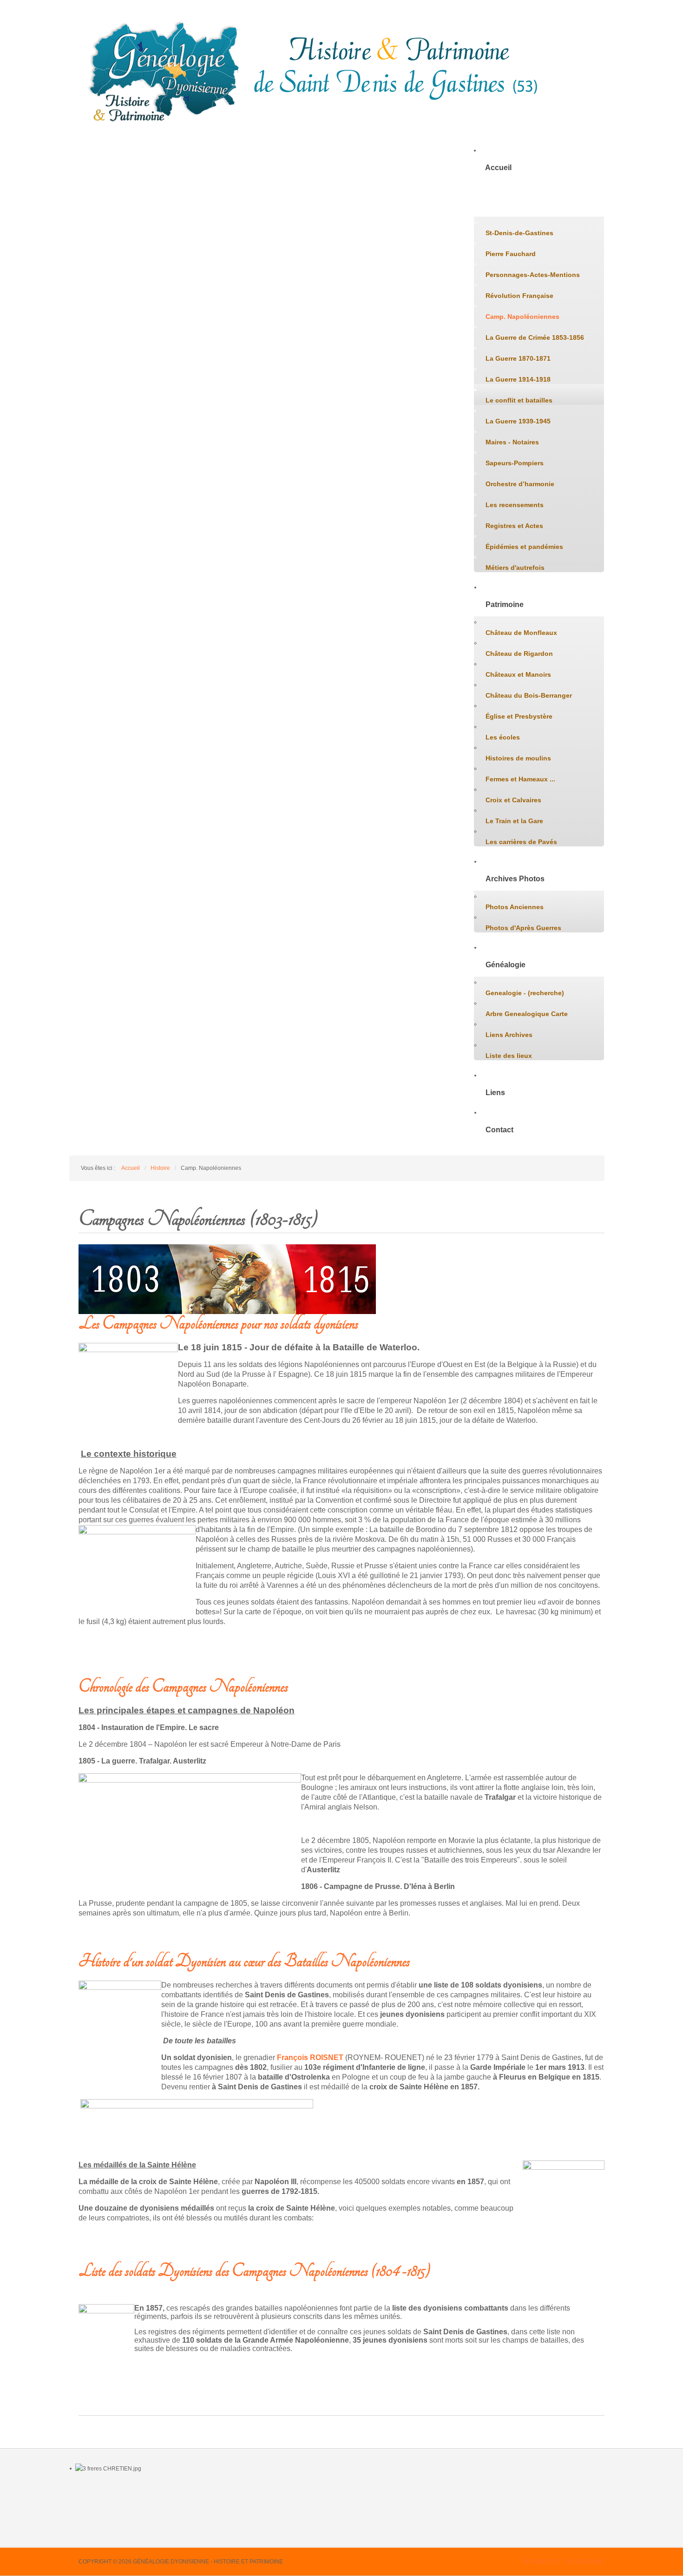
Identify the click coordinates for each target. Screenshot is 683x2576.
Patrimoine (505, 604)
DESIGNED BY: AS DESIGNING (564, 2562)
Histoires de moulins (518, 758)
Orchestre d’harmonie (520, 484)
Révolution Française (519, 296)
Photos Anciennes (515, 907)
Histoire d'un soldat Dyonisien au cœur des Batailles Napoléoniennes (244, 1961)
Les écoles (503, 737)
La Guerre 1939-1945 (518, 421)
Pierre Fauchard (511, 254)
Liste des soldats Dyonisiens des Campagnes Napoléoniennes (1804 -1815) (254, 2271)
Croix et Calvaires (513, 800)
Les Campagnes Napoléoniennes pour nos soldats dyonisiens (218, 1324)
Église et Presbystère (519, 716)
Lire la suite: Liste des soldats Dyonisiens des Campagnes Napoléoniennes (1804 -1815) (214, 2396)
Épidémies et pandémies (524, 547)
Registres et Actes (514, 526)
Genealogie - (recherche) (525, 993)
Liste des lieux (509, 1056)
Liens (495, 1093)
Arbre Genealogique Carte (527, 1014)
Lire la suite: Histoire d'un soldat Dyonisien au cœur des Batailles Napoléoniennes (211, 2238)
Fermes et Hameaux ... (520, 779)
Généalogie (506, 965)
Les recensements (515, 505)
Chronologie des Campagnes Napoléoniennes (183, 1687)
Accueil (498, 168)
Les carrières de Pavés (521, 842)
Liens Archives (509, 1035)
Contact (499, 1130)
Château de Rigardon (519, 654)
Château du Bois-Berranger (529, 695)
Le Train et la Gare (514, 821)
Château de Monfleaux (521, 633)
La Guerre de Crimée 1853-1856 (535, 337)
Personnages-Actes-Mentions (533, 275)
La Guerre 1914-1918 (518, 379)
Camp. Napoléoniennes (522, 317)
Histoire (499, 205)
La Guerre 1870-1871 (518, 358)
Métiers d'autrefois (515, 568)
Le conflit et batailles (519, 400)
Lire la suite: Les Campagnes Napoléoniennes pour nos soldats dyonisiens (199, 1658)
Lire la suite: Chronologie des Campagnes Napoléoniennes (177, 1933)
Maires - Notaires (512, 442)
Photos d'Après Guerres (523, 928)
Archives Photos (515, 879)
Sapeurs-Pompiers (515, 463)
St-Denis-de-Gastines (519, 233)
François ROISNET (310, 2057)
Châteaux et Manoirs (518, 674)
